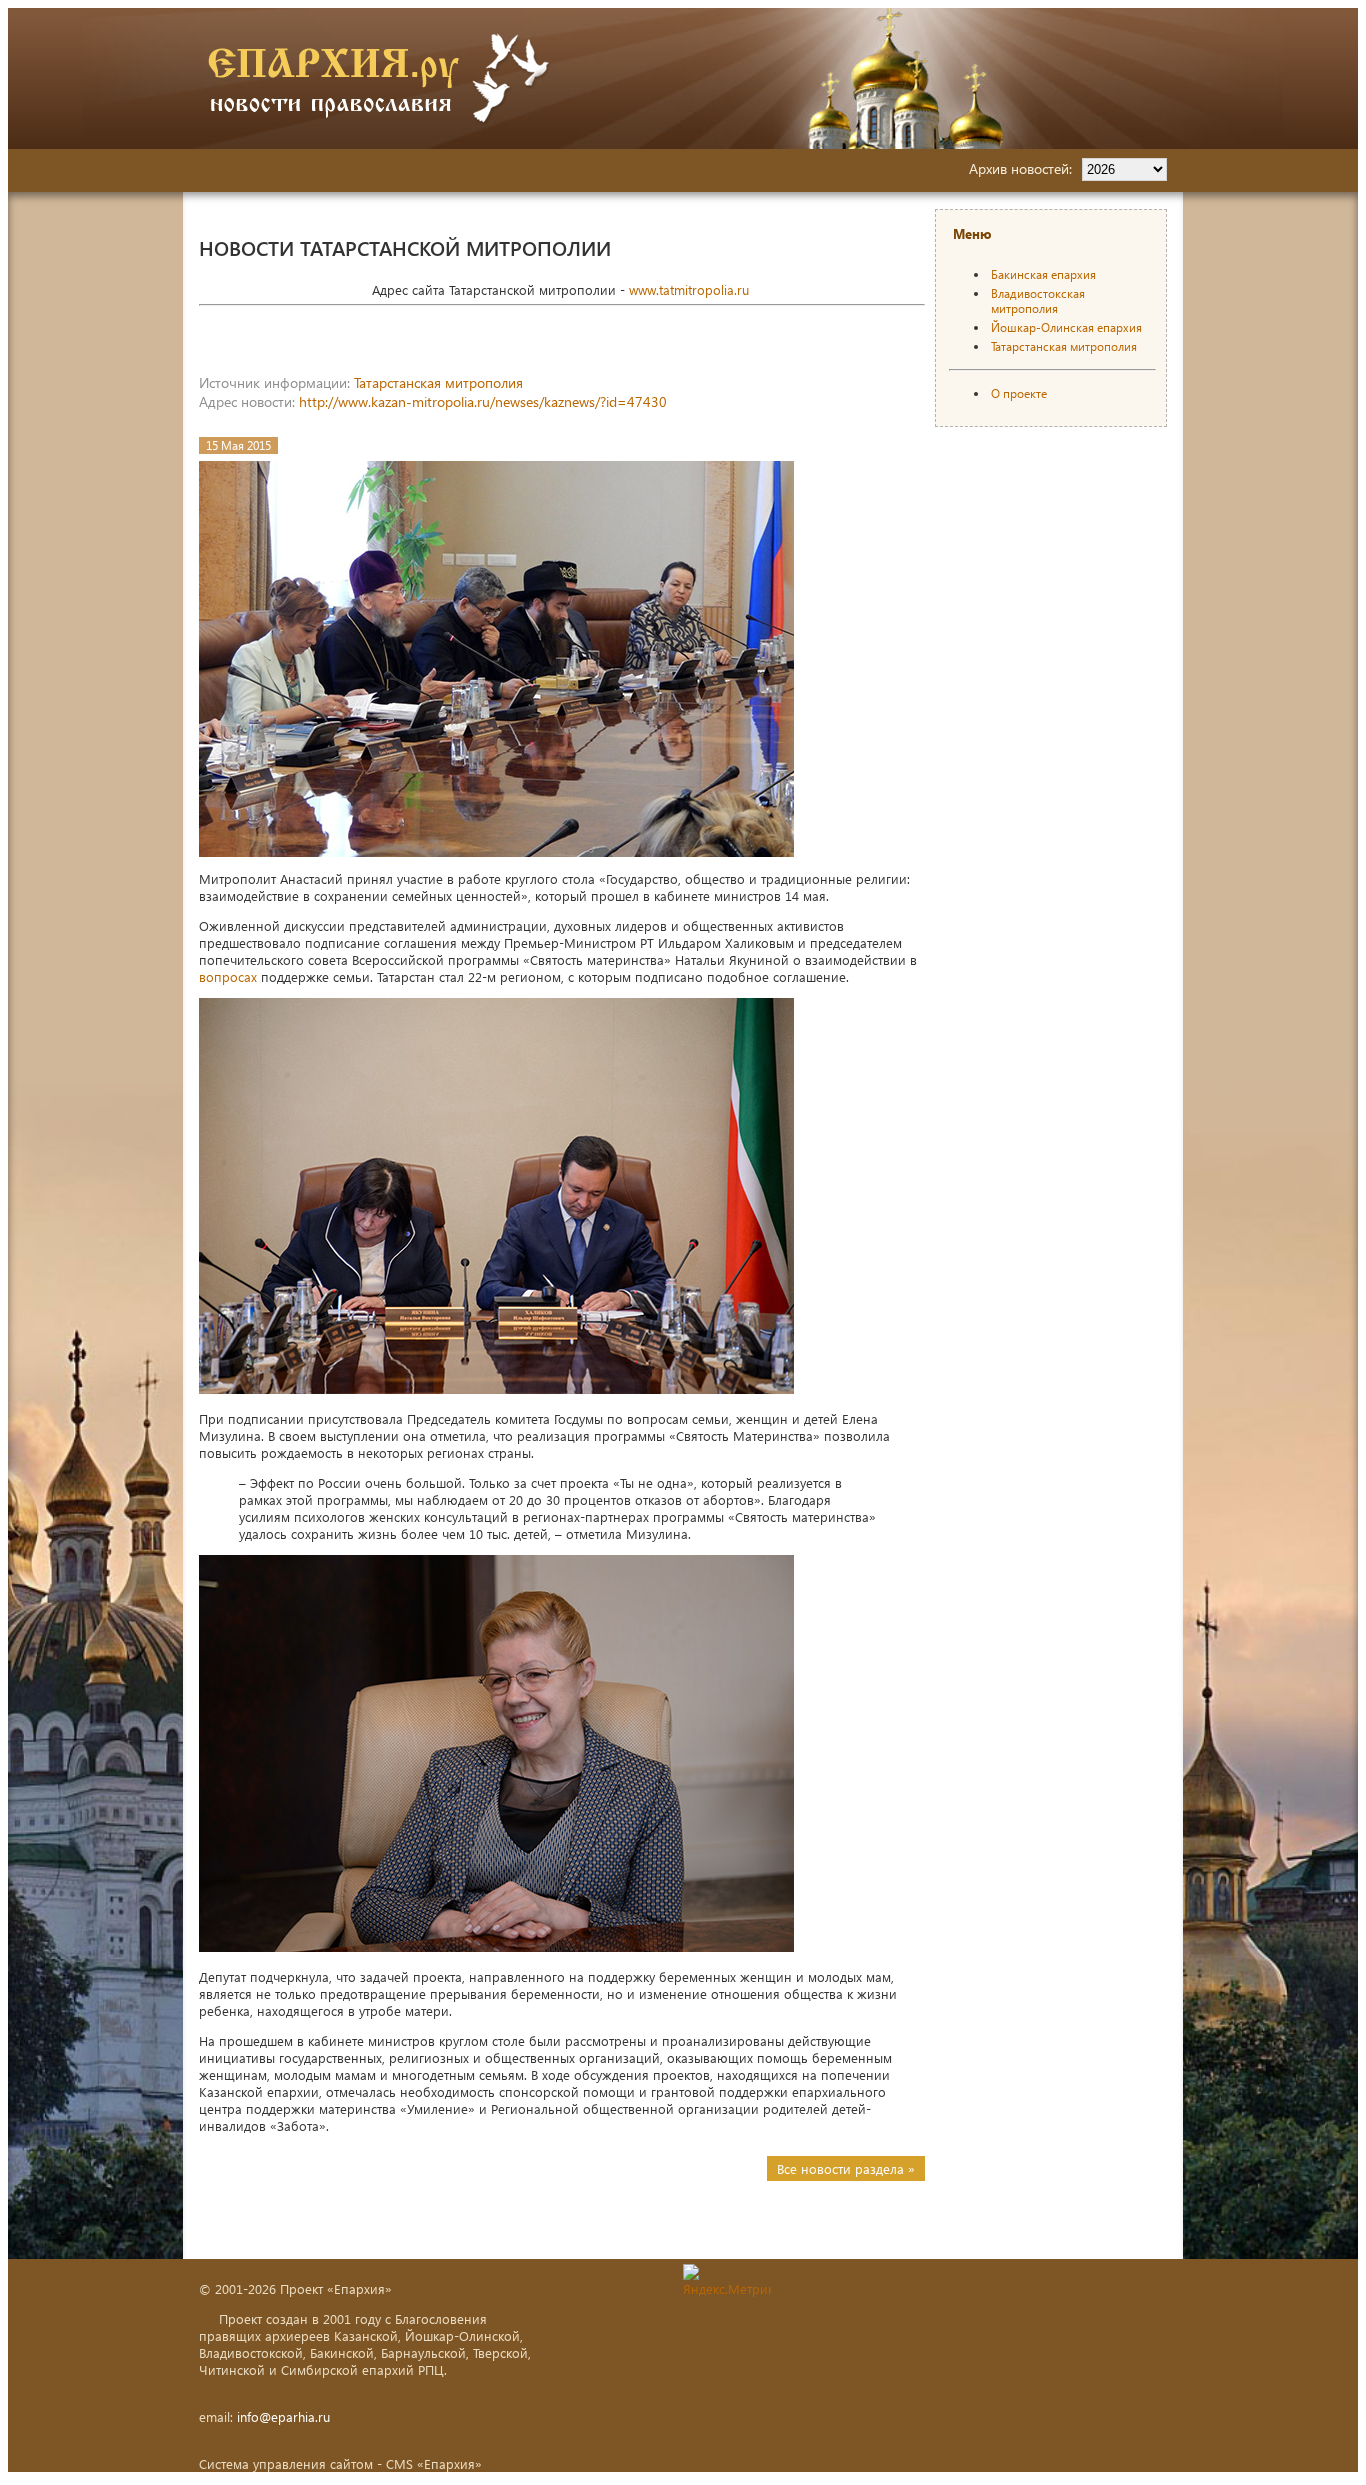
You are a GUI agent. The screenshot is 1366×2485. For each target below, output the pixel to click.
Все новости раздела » (846, 2168)
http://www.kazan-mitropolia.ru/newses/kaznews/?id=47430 (483, 401)
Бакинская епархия (1043, 274)
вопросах (228, 976)
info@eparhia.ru (283, 2416)
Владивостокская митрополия (1038, 301)
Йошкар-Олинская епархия (1066, 327)
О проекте (1019, 393)
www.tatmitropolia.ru (689, 289)
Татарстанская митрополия (438, 382)
